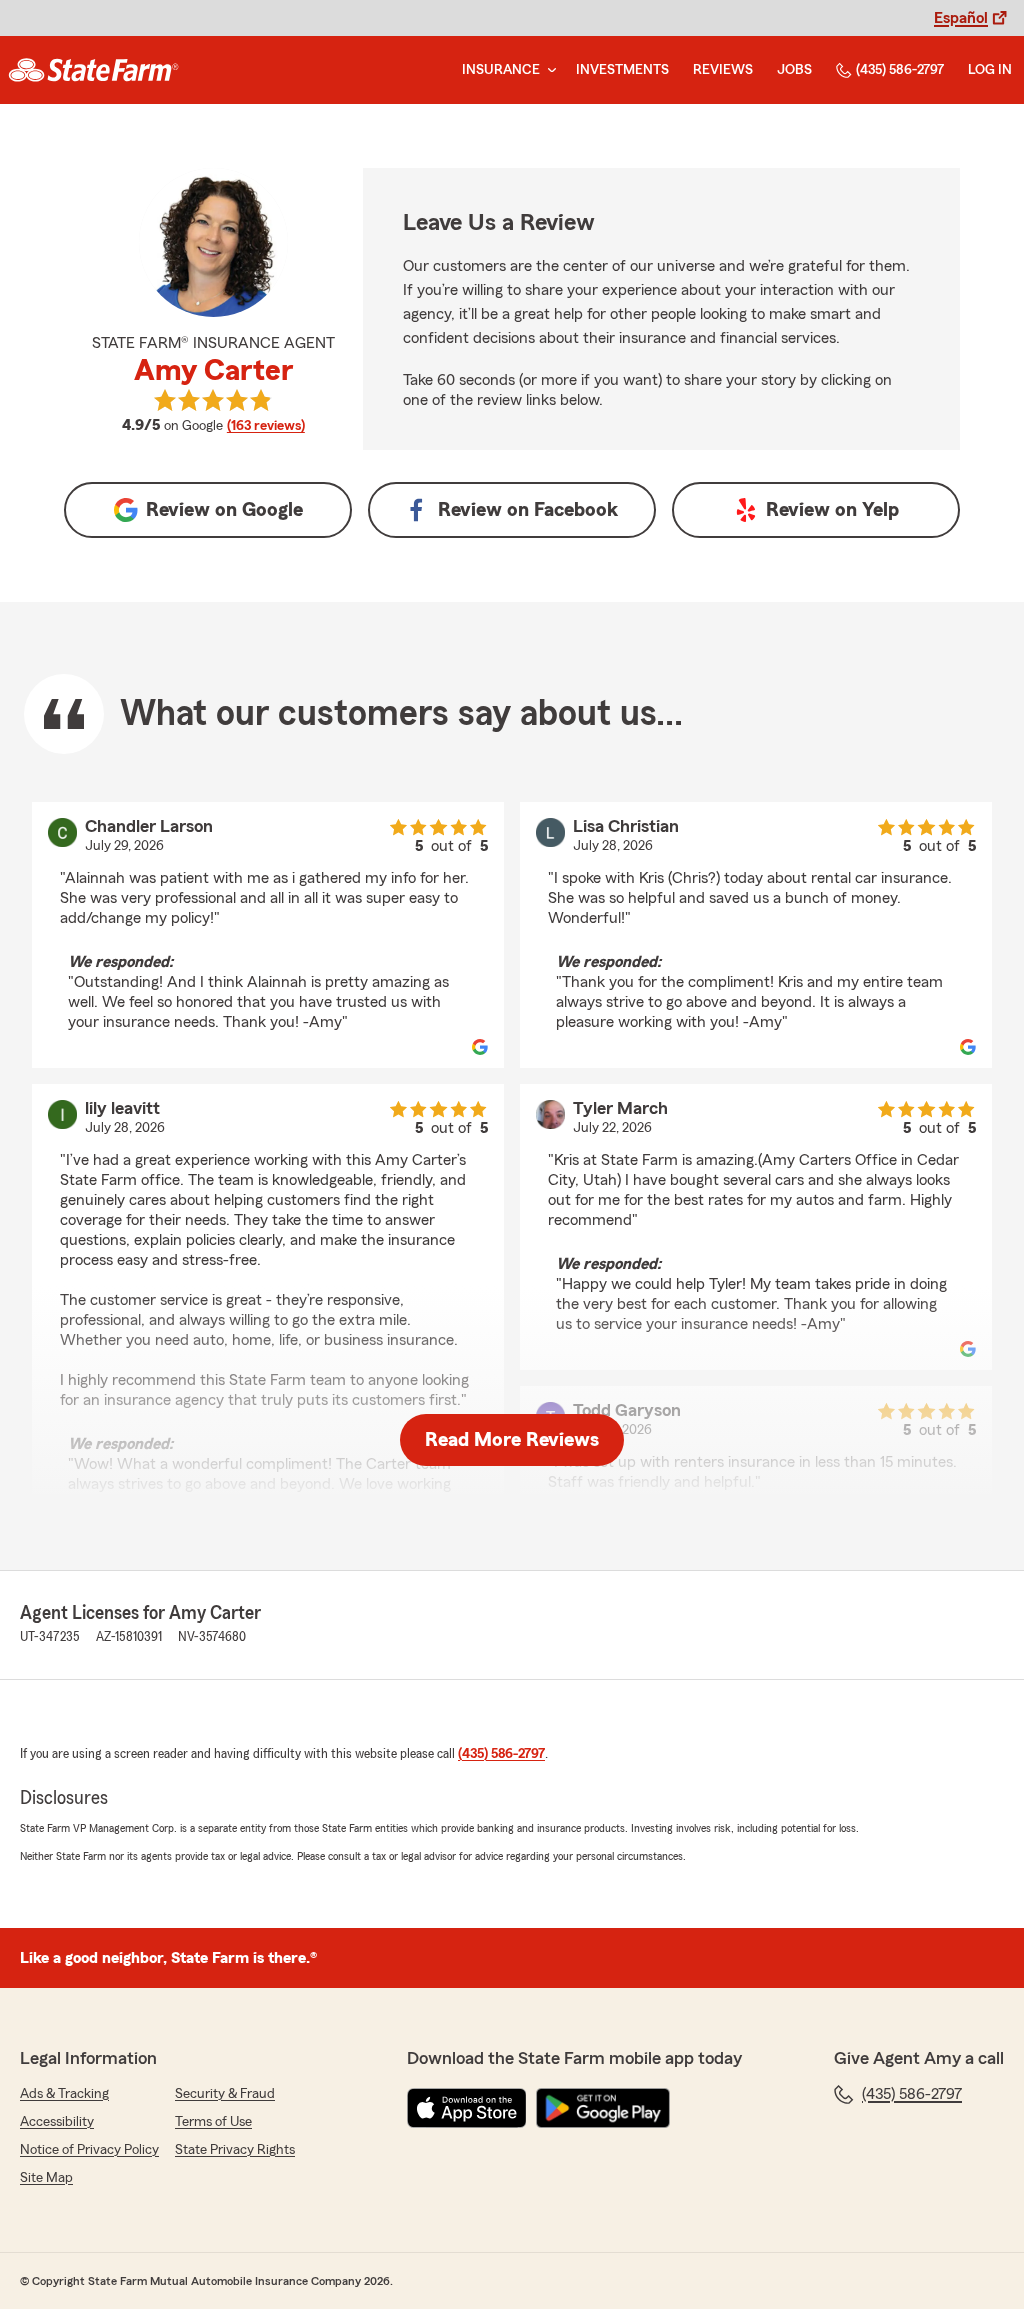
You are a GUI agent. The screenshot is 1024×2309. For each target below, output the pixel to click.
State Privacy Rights (235, 2150)
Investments (622, 70)
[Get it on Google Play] (603, 2108)
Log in (990, 70)
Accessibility (57, 2122)
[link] (93, 70)
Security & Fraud (225, 2094)
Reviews (723, 70)
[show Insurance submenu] (548, 70)
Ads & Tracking (64, 2094)
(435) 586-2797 (900, 70)
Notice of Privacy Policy (89, 2150)
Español (961, 18)
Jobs (794, 70)
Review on (224, 510)
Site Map (46, 2178)
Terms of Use (213, 2122)
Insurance (501, 70)
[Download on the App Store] (467, 2108)
